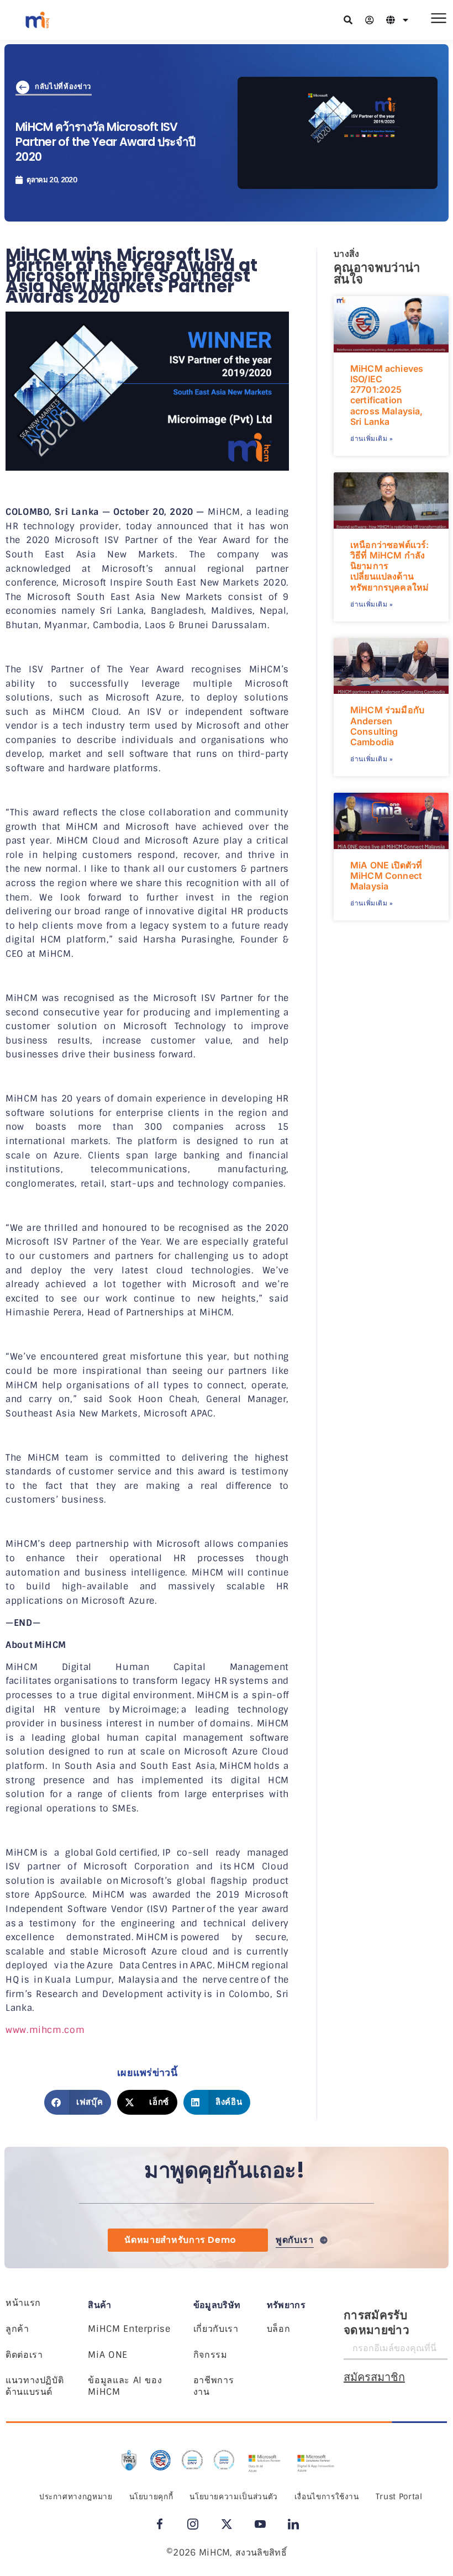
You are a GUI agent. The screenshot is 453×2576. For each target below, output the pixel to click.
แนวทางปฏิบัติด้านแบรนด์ (35, 2386)
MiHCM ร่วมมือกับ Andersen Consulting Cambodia (387, 726)
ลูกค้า (17, 2329)
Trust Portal (399, 2496)
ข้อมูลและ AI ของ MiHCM (125, 2386)
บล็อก (279, 2329)
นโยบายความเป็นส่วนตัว (234, 2496)
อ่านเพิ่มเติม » (372, 439)
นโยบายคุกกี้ (151, 2496)
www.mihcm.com (45, 2030)
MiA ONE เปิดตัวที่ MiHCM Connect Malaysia (386, 876)
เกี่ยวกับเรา (216, 2329)
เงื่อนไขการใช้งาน (327, 2496)
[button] (78, 2102)
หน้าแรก (23, 2303)
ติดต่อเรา (24, 2355)
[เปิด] (405, 20)
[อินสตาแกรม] (193, 2524)
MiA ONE (107, 2355)
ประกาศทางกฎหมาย (76, 2496)
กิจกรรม (210, 2355)
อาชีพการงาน (214, 2386)
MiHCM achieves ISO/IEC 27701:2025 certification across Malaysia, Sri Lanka (387, 395)
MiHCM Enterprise (129, 2329)
